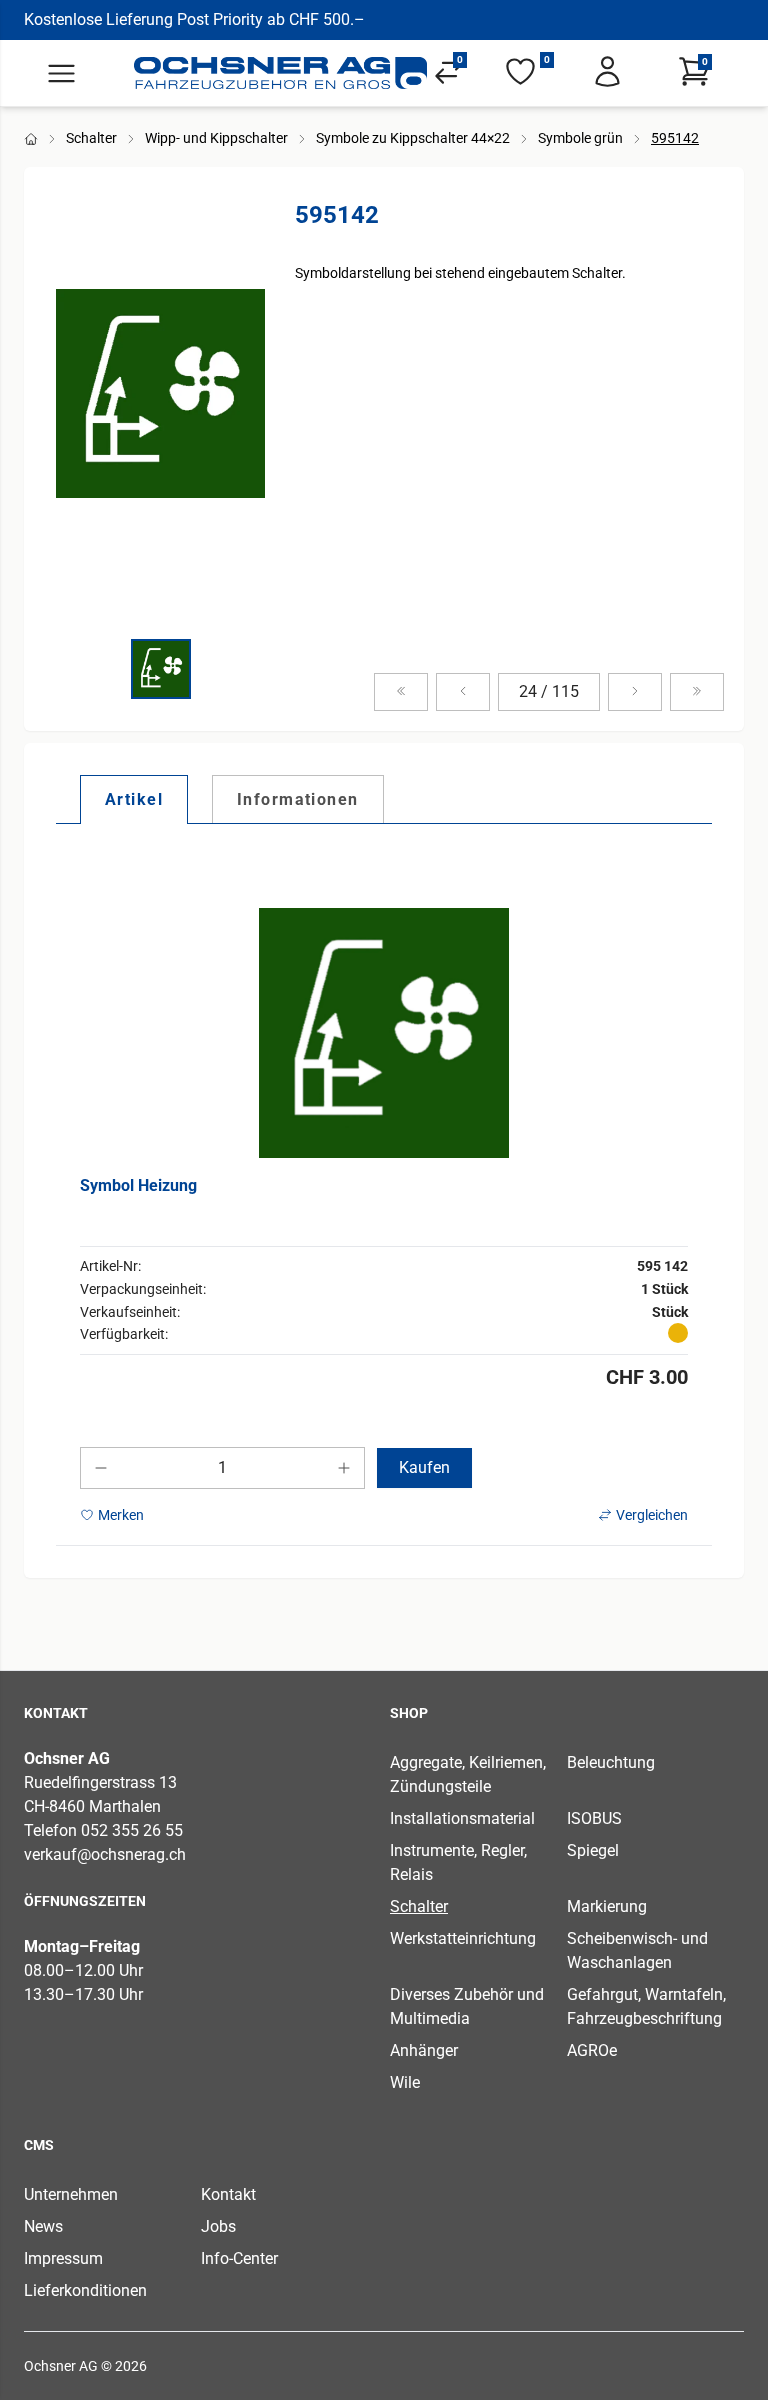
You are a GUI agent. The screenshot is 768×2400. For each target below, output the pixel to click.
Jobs (218, 2226)
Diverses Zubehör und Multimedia (467, 2006)
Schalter (91, 138)
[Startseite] (281, 73)
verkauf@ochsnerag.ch (105, 1854)
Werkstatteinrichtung (463, 1938)
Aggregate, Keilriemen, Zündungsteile (468, 1774)
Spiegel (593, 1850)
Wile (405, 2082)
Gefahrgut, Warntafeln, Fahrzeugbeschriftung (646, 2006)
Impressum (63, 2258)
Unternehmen (71, 2194)
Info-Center (239, 2258)
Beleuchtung (611, 1762)
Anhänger (424, 2050)
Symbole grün (580, 138)
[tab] (134, 799)
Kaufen (424, 1467)
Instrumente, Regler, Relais (458, 1862)
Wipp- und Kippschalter (216, 138)
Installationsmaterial (462, 1818)
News (43, 2226)
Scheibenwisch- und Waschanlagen (637, 1950)
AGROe (592, 2050)
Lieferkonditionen (85, 2290)
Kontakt (228, 2194)
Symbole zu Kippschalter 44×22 (413, 138)
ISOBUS (594, 1818)
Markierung (607, 1906)
